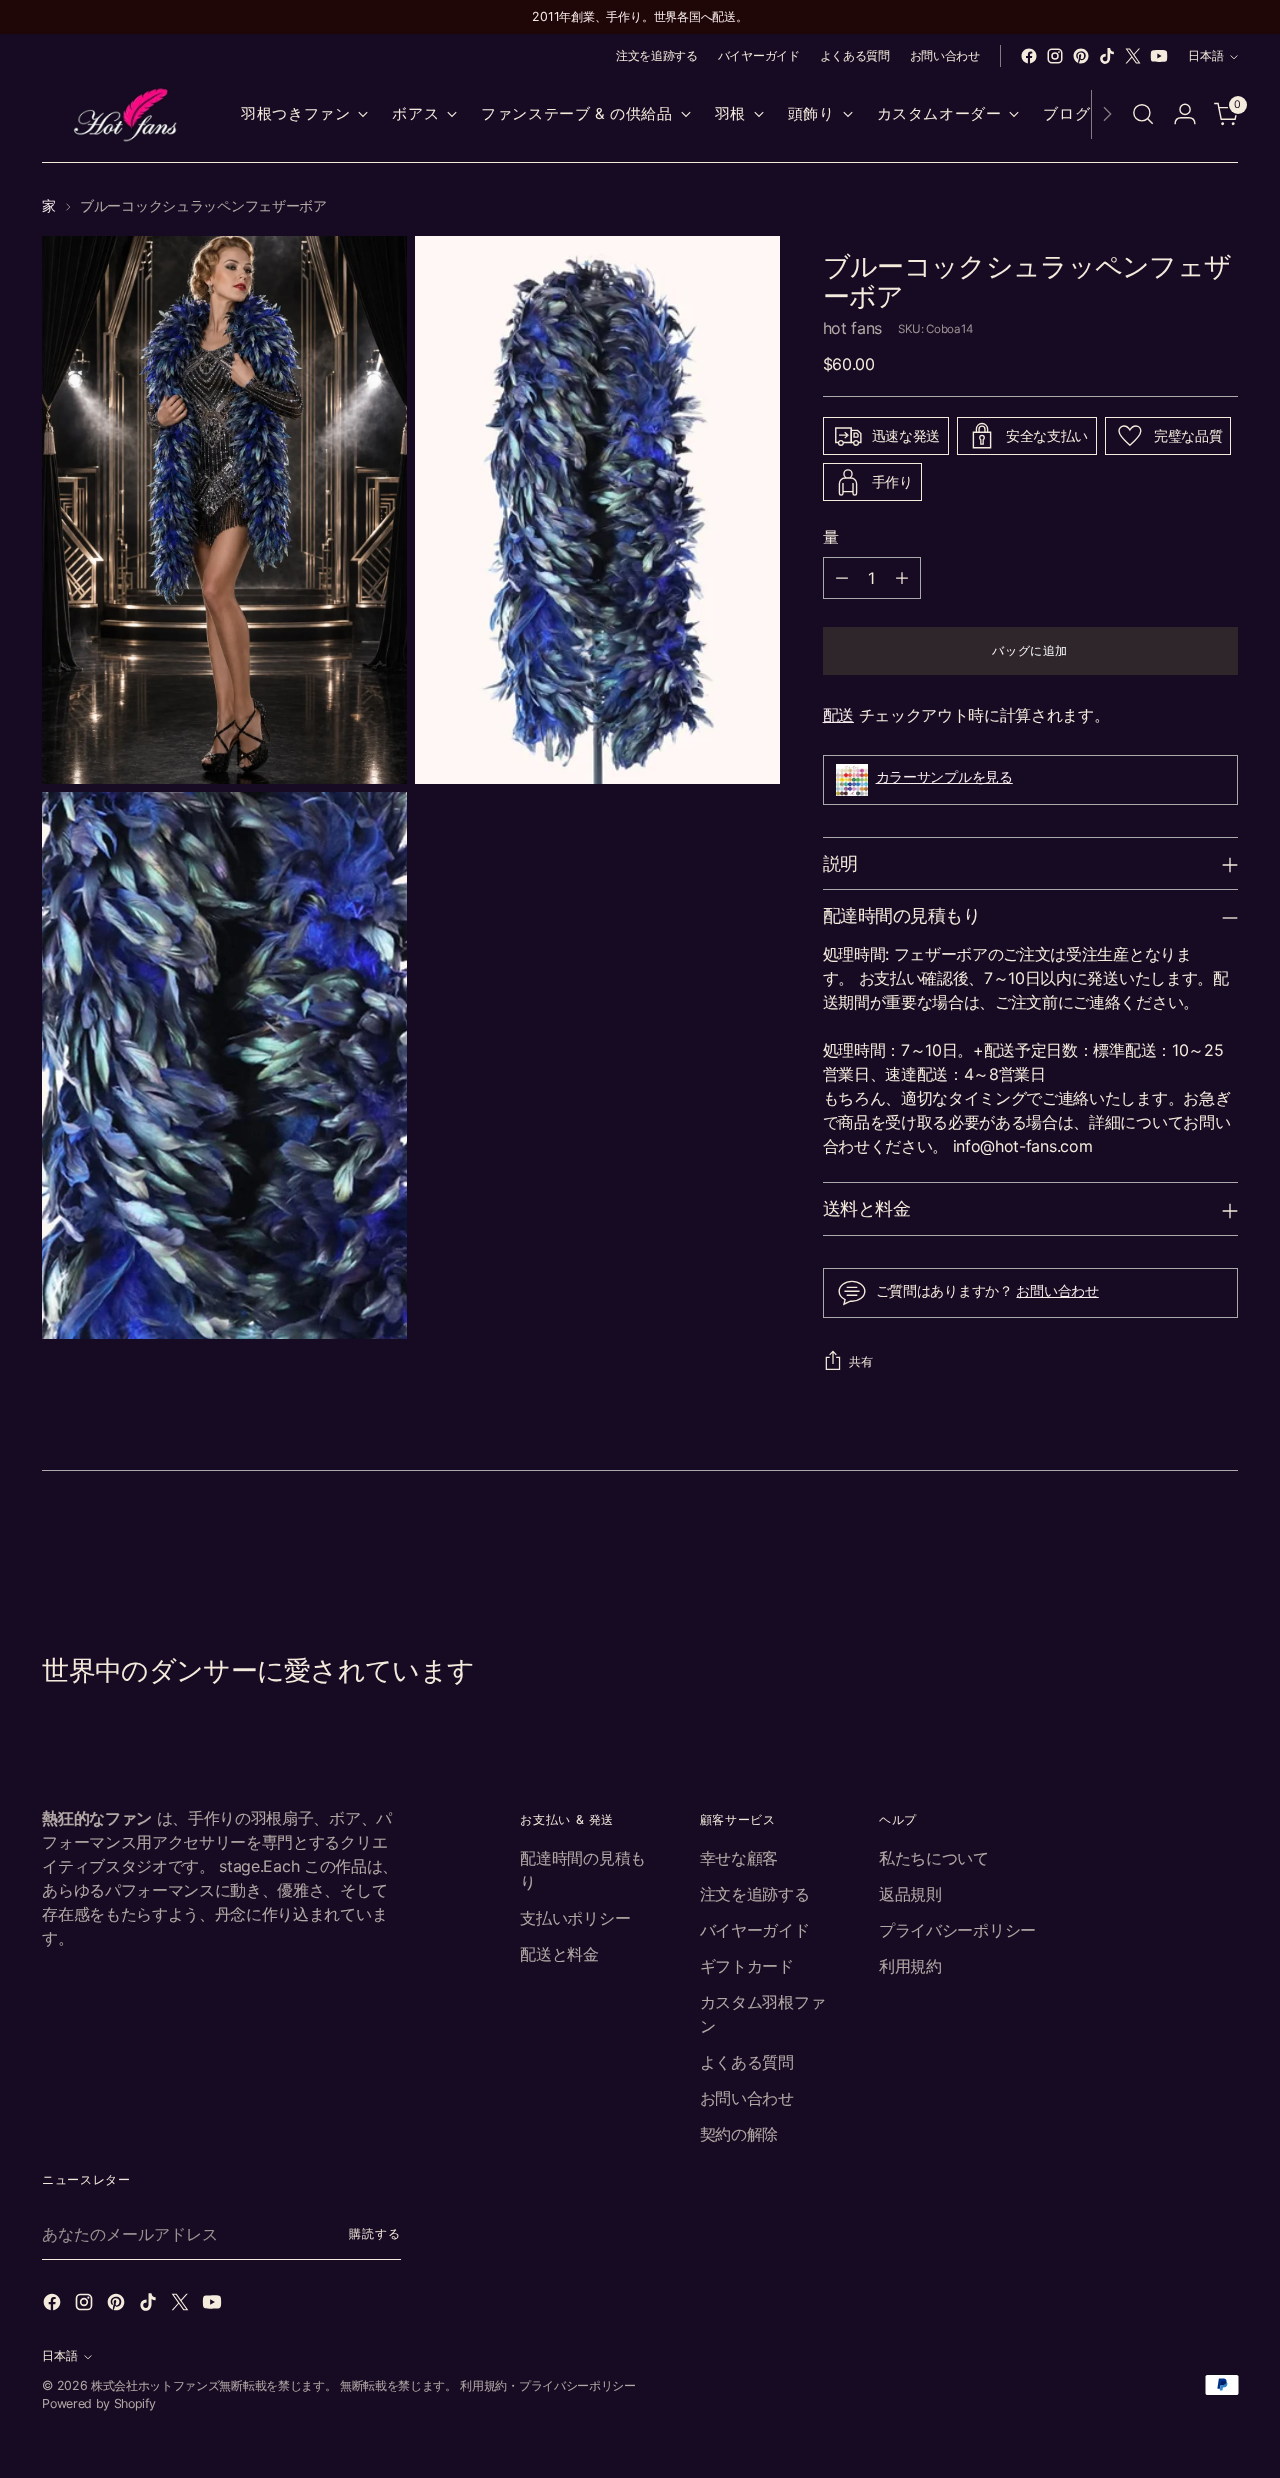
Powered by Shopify (98, 2403)
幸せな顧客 (739, 1858)
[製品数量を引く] (842, 578)
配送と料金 (559, 1954)
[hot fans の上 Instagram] (1055, 56)
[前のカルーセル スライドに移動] (1175, 1548)
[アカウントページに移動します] (1185, 114)
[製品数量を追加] (902, 578)
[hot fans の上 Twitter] (1133, 56)
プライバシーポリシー (957, 1930)
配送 (838, 715)
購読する (375, 2233)
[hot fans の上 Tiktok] (1107, 56)
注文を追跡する (755, 1894)
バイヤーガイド (755, 1930)
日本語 (1206, 55)
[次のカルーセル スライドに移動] (1221, 1547)
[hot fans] (127, 114)
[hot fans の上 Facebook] (1029, 56)
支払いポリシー (575, 1918)
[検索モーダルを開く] (1143, 114)
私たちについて (934, 1858)
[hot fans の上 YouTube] (1159, 56)
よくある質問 (747, 2062)
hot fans (852, 328)
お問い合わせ (1057, 1290)
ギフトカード (747, 1966)
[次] (1107, 114)
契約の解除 (739, 2134)
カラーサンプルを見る (944, 776)
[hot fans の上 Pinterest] (1081, 56)
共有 (861, 1361)
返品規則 (910, 1894)
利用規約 (910, 1966)
